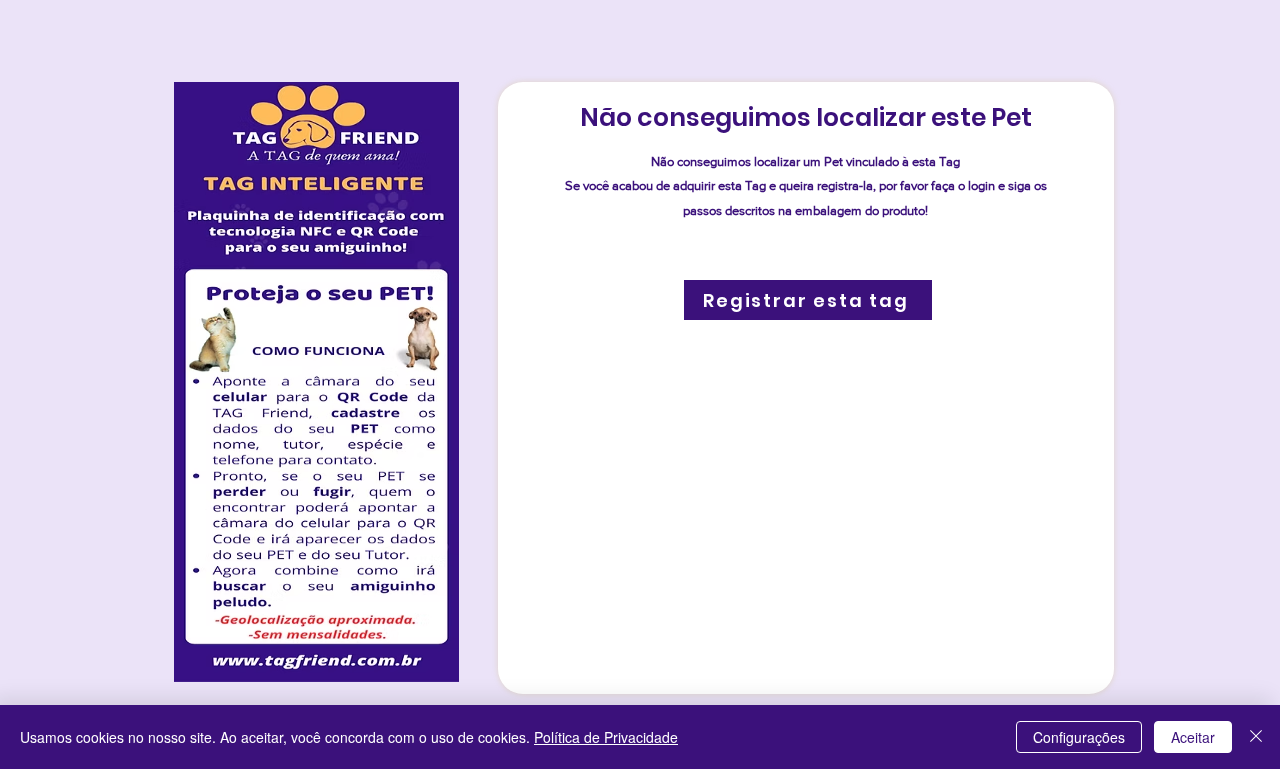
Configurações (1079, 737)
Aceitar (1193, 737)
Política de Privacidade (606, 737)
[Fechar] (1256, 737)
